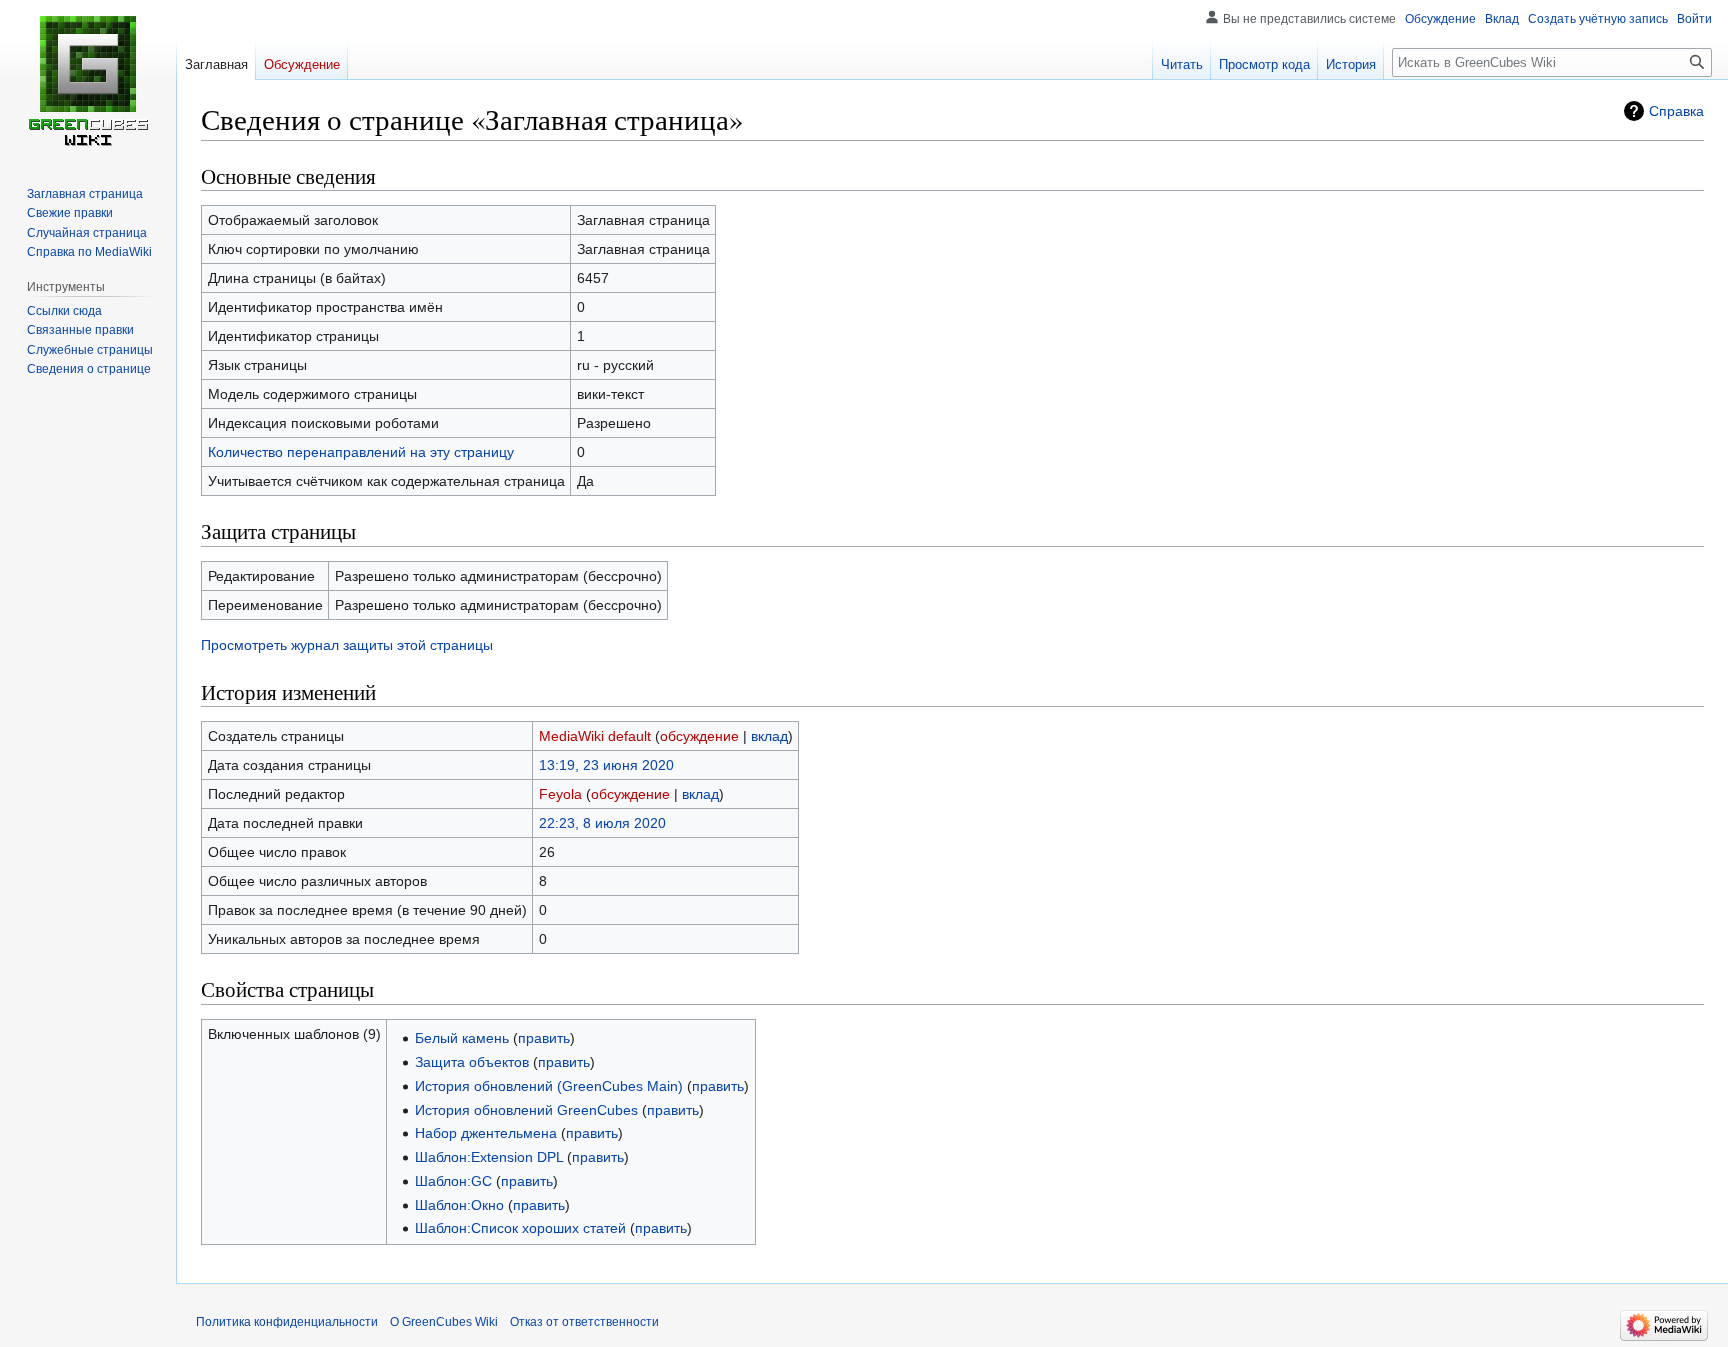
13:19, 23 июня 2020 (606, 765)
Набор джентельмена (486, 1133)
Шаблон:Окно (459, 1205)
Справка (1676, 111)
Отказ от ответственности (584, 1322)
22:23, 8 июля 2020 (602, 823)
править (544, 1038)
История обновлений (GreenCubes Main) (549, 1086)
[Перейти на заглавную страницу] (88, 80)
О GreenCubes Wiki (444, 1322)
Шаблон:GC (453, 1181)
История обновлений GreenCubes (526, 1110)
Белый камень (462, 1038)
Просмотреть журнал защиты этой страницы (347, 645)
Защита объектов (472, 1062)
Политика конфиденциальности (287, 1322)
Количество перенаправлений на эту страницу (361, 452)
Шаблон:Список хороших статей (520, 1228)
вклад (769, 736)
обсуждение (699, 736)
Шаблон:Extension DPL (489, 1157)
